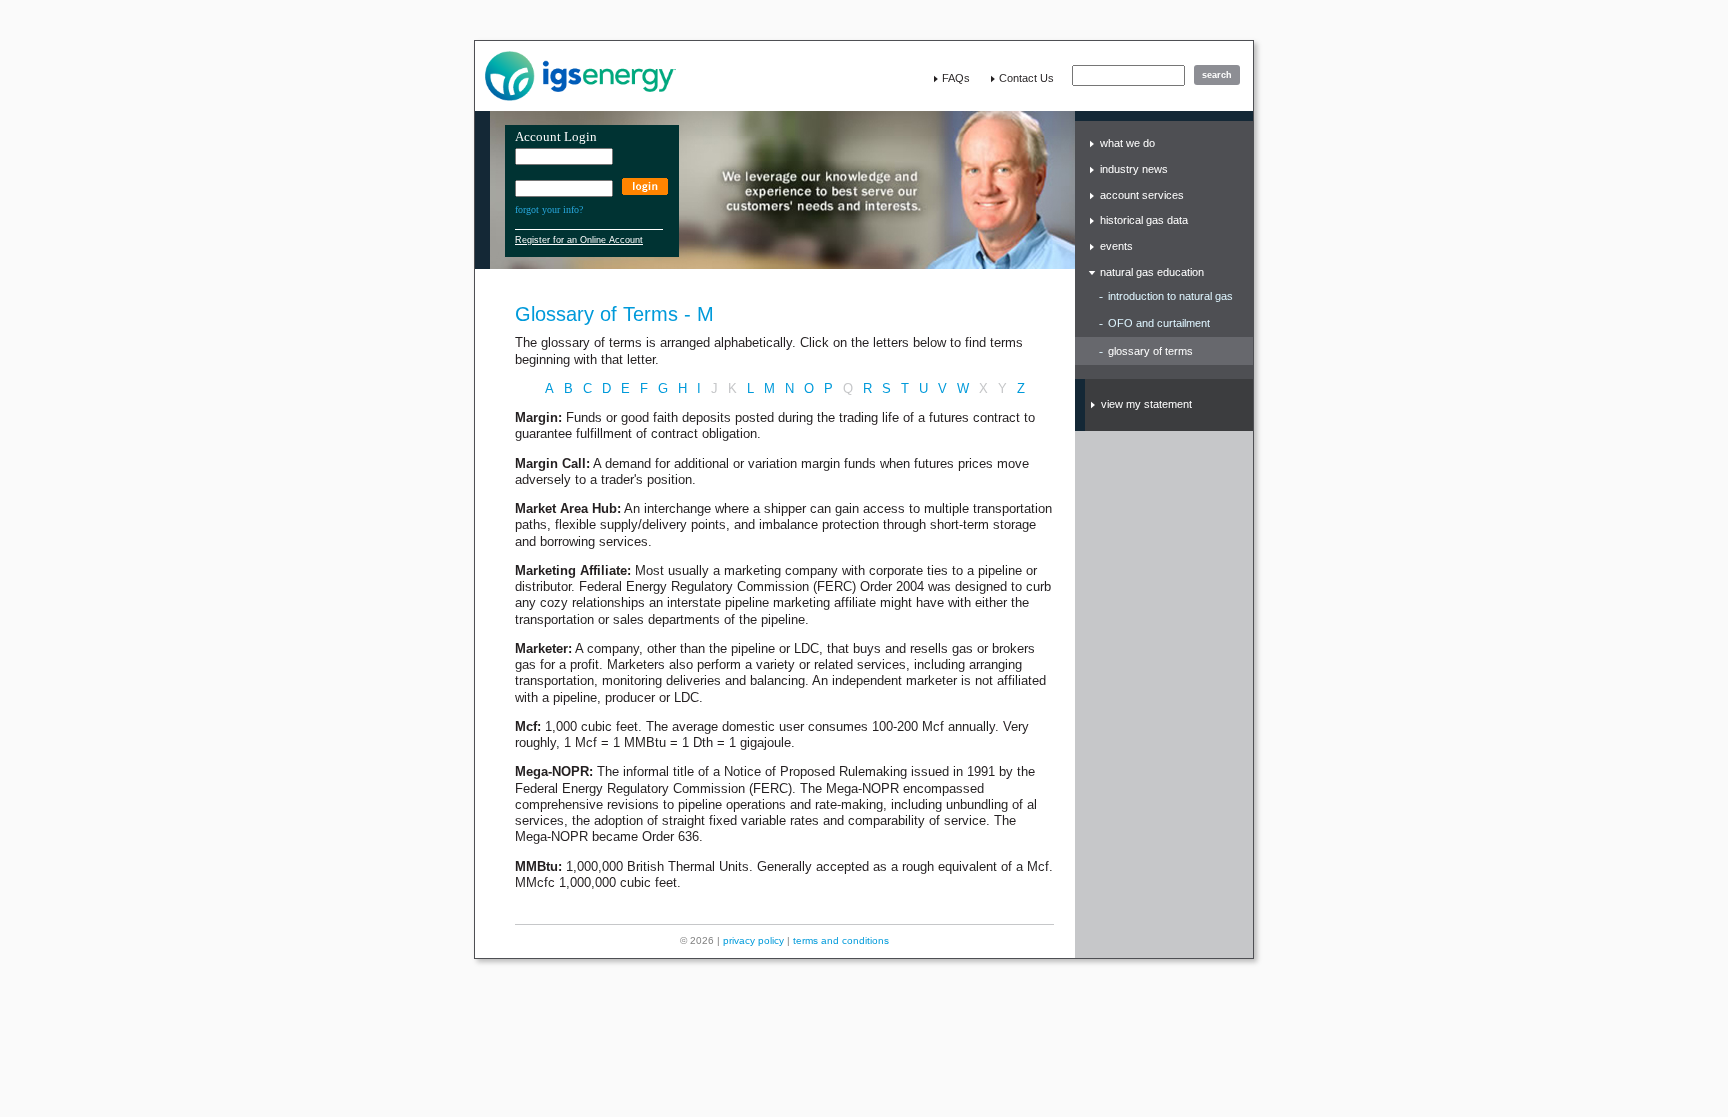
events (1116, 246)
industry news (1134, 169)
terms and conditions (841, 940)
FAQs (956, 78)
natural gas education (1152, 272)
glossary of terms (1150, 351)
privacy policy (753, 940)
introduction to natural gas (1170, 296)
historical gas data (1144, 220)
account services (1142, 195)
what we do (1127, 143)
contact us (1026, 78)
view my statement (1146, 404)
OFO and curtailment (1159, 323)
